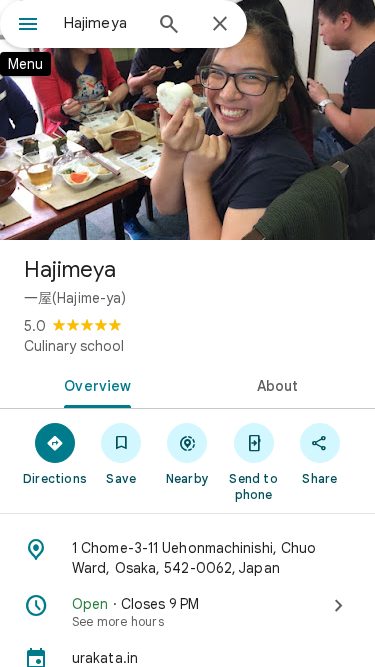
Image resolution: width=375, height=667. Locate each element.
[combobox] (102, 23)
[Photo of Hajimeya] (187, 120)
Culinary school (74, 346)
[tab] (94, 384)
